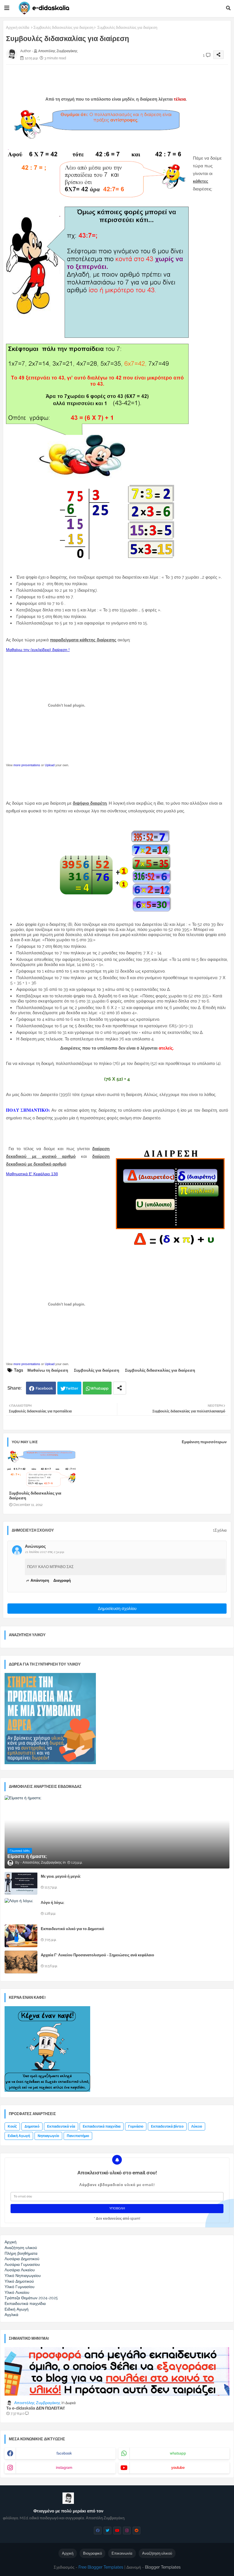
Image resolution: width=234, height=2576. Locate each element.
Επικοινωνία (122, 2553)
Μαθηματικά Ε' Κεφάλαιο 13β (32, 1174)
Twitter (72, 1388)
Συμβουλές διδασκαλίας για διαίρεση (63, 28)
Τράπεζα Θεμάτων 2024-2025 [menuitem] (31, 2298)
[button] (228, 8)
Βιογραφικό (92, 2553)
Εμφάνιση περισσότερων (204, 1442)
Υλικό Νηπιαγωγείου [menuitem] (23, 2276)
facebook (64, 2453)
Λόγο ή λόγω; (53, 1903)
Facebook (44, 1388)
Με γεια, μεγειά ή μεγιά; (61, 1876)
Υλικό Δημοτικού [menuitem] (19, 2281)
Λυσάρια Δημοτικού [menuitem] (22, 2259)
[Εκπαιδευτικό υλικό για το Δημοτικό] (21, 1936)
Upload (50, 765)
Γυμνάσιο (136, 2126)
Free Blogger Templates (101, 2567)
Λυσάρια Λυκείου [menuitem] (20, 2270)
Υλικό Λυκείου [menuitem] (17, 2292)
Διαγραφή (62, 1580)
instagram (64, 2468)
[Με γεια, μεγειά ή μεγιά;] (21, 1883)
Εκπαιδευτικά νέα (61, 2126)
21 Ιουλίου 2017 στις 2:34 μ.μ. (45, 1552)
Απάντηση (40, 1580)
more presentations (27, 765)
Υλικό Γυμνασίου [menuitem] (20, 2287)
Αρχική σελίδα (18, 28)
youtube (178, 2468)
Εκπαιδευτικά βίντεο (167, 2126)
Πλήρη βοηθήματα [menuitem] (21, 2253)
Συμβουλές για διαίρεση (97, 1370)
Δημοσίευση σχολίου (117, 1609)
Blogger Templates (163, 2567)
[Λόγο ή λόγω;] (21, 1910)
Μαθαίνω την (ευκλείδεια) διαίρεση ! (38, 650)
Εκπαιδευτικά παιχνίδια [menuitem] (25, 2303)
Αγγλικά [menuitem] (11, 2315)
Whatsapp (99, 1388)
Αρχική (68, 2553)
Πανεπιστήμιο (78, 2136)
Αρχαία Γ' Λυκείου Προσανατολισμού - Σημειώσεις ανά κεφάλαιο (97, 1955)
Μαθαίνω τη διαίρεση (48, 1370)
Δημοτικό (32, 2126)
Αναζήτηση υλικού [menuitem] (21, 2248)
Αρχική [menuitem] (11, 2242)
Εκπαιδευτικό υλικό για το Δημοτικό (72, 1929)
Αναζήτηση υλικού (157, 2553)
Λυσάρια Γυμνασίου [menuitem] (22, 2264)
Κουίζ (12, 2126)
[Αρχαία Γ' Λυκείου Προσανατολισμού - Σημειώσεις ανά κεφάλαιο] (21, 1962)
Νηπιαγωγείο (48, 2136)
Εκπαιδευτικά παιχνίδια (102, 2126)
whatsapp (178, 2453)
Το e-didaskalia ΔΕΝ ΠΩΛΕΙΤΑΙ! (36, 2408)
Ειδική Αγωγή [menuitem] (17, 2309)
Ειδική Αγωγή (19, 2136)
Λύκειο (197, 2126)
